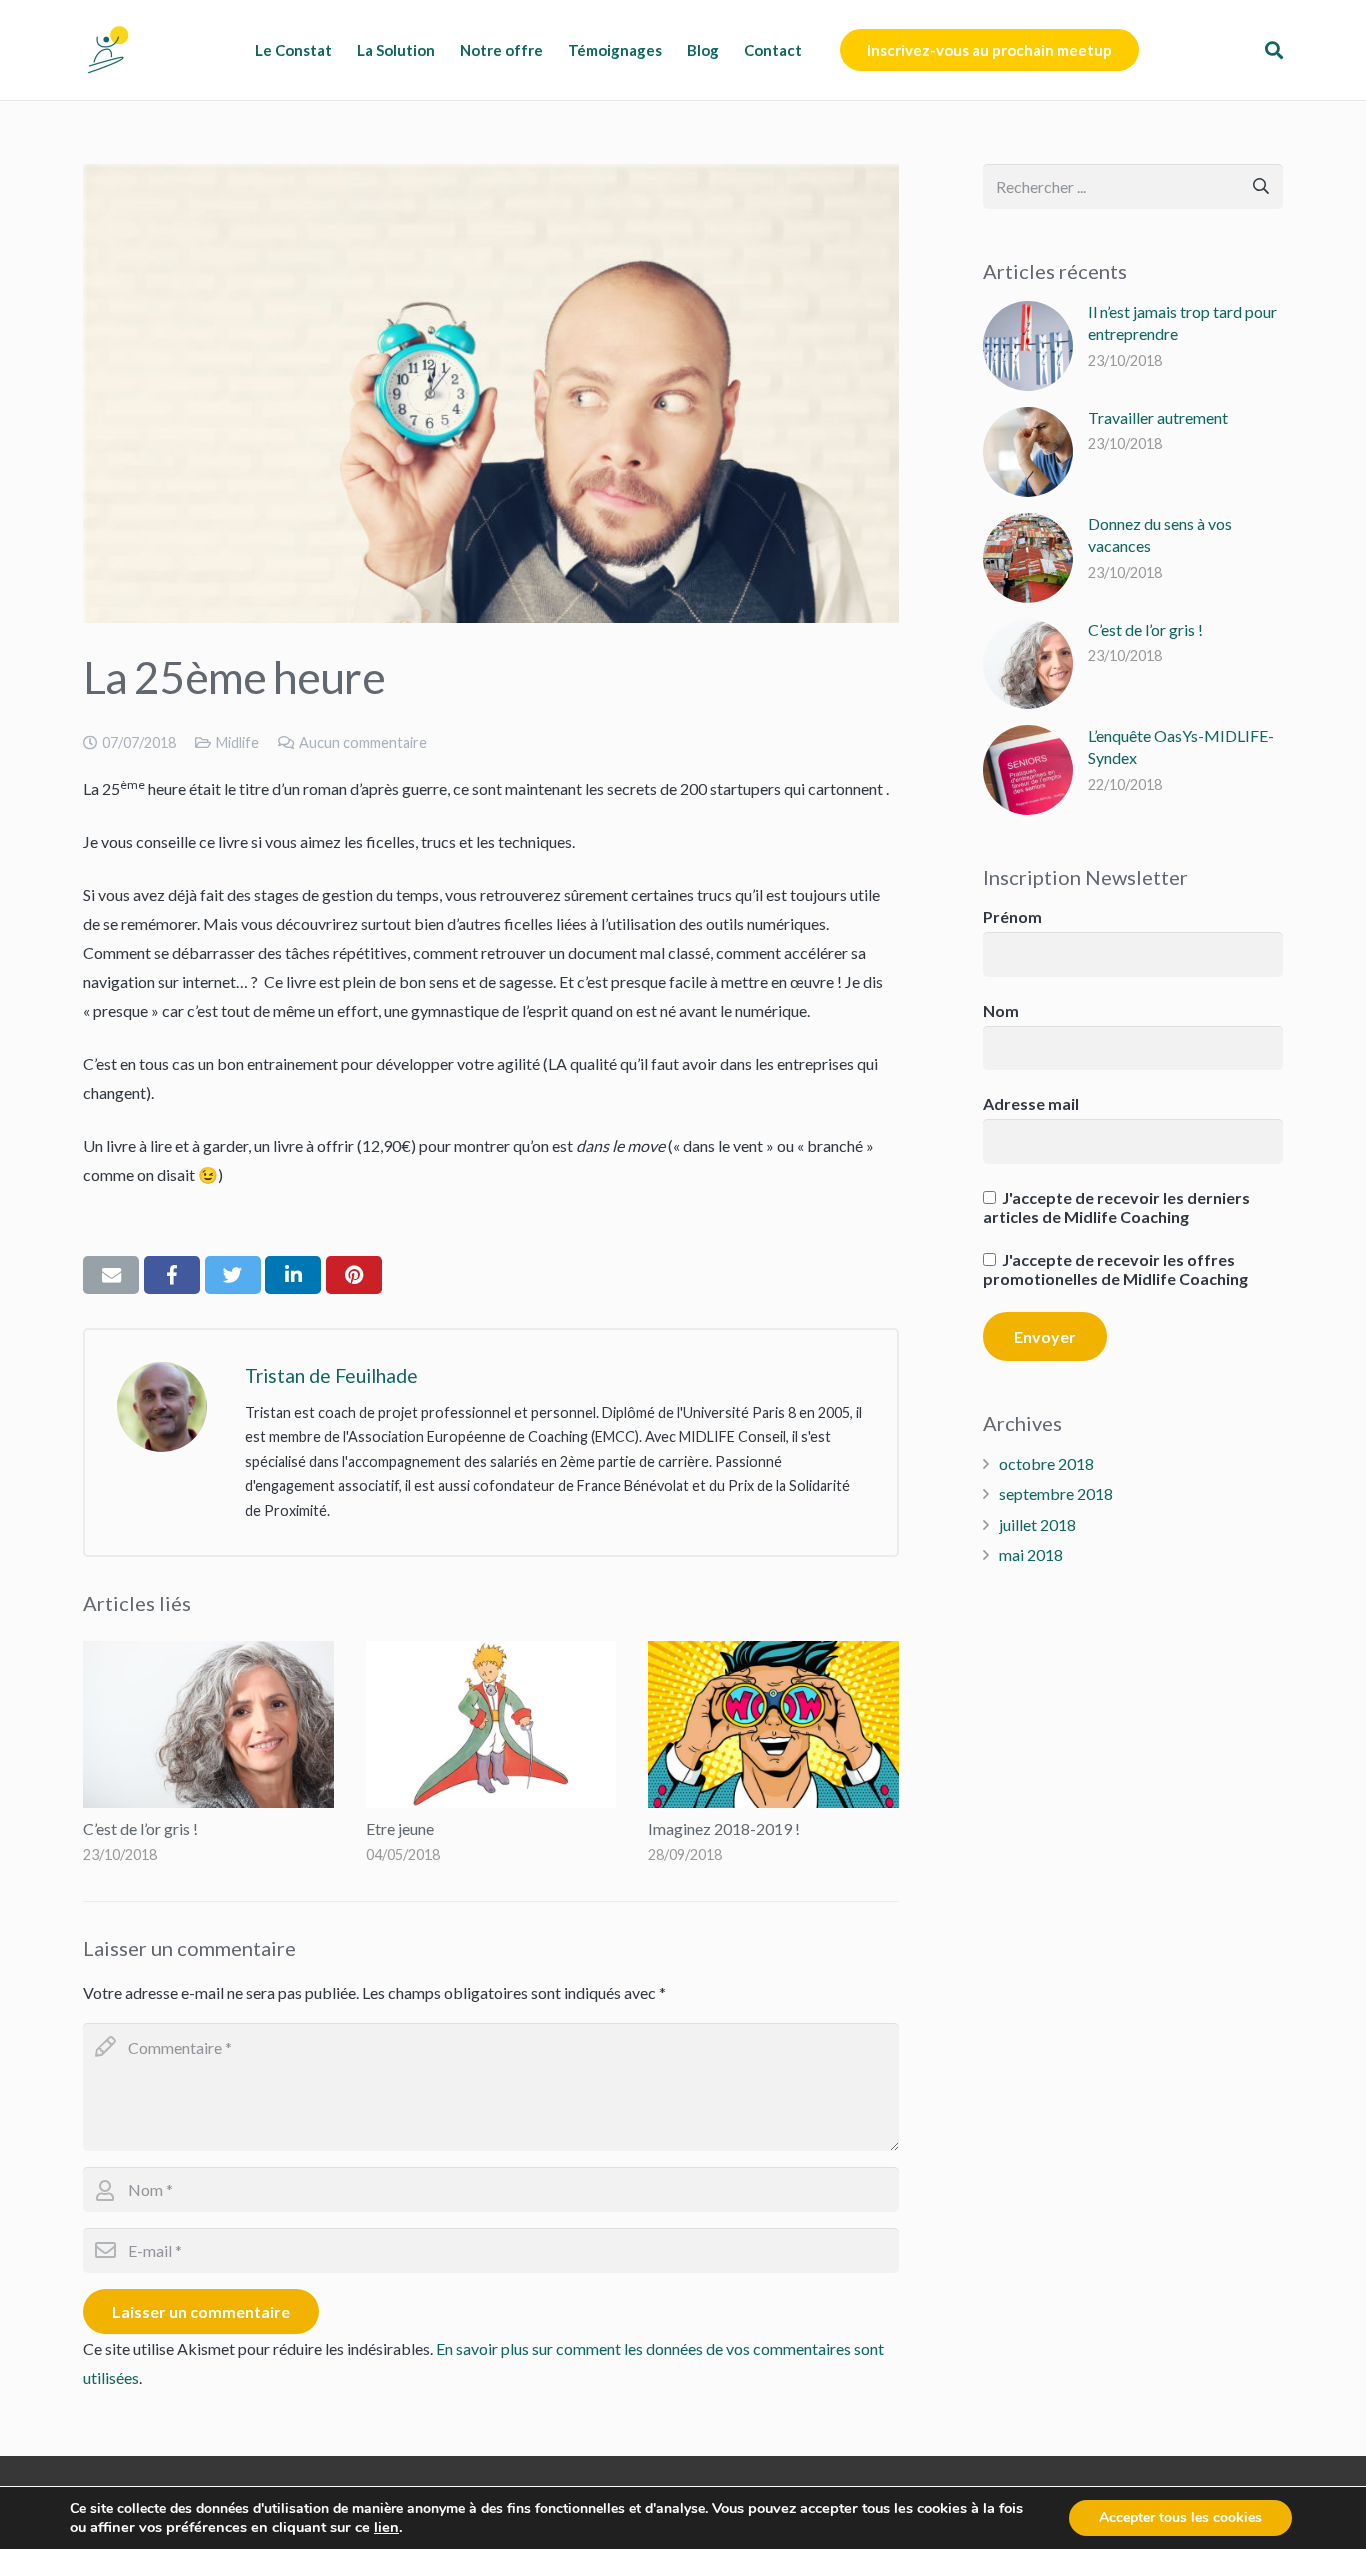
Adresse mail (1031, 1103)
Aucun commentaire (363, 742)
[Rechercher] (1274, 50)
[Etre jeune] (491, 1724)
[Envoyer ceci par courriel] (111, 1275)
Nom (1001, 1010)
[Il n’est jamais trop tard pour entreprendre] (1028, 346)
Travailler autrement (1158, 417)
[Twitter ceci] (233, 1275)
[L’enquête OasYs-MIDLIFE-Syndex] (1028, 770)
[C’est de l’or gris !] (208, 1724)
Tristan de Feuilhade (331, 1375)
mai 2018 (1031, 1554)
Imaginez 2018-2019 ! (724, 1828)
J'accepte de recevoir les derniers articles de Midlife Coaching (1116, 1207)
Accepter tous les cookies (1180, 2517)
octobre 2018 (1046, 1463)
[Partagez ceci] (172, 1275)
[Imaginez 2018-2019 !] (773, 1724)
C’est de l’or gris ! (140, 1828)
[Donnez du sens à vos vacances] (1028, 558)
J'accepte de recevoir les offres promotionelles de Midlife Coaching (1115, 1269)
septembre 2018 (1056, 1493)
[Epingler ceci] (354, 1275)
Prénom (1012, 916)
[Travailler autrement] (1028, 452)
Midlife (237, 742)
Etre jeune (400, 1828)
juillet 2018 (1037, 1524)
